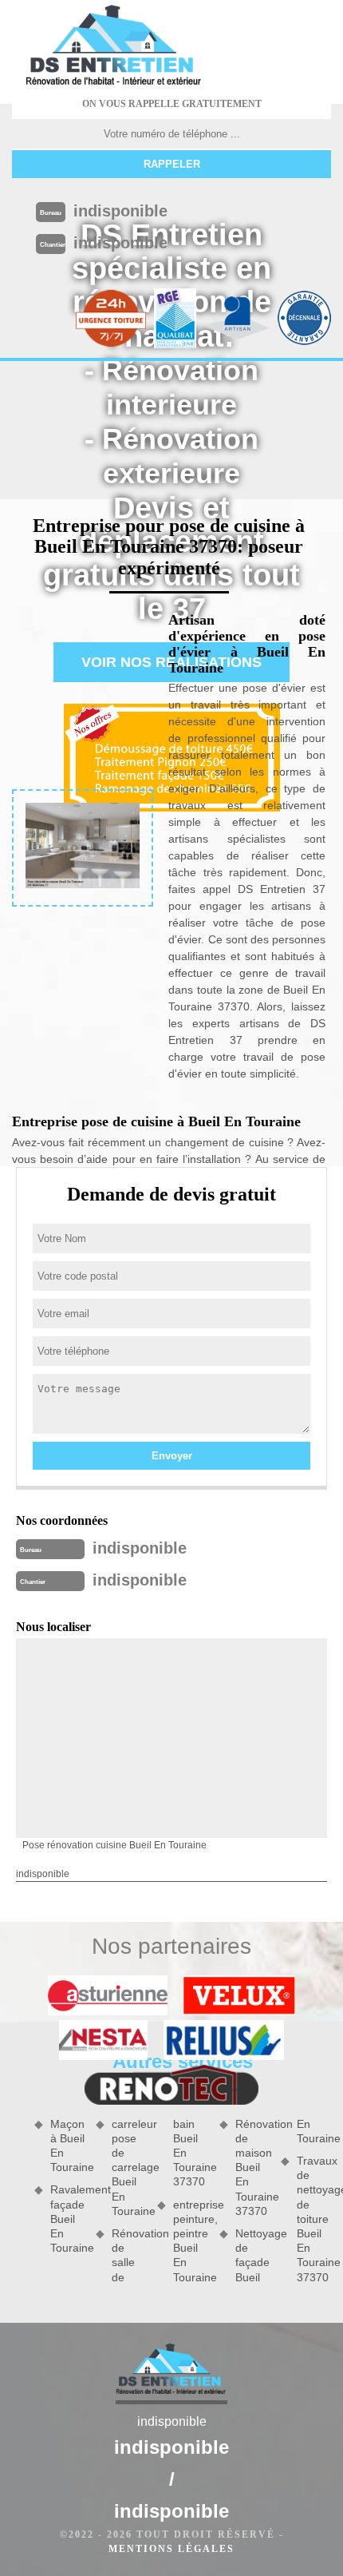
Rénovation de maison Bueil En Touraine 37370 (252, 2167)
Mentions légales (171, 2549)
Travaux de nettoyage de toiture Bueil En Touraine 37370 (314, 2219)
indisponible (120, 211)
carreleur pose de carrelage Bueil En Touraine (129, 2167)
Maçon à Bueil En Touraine (67, 2146)
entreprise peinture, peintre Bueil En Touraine (190, 2241)
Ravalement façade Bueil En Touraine (67, 2219)
